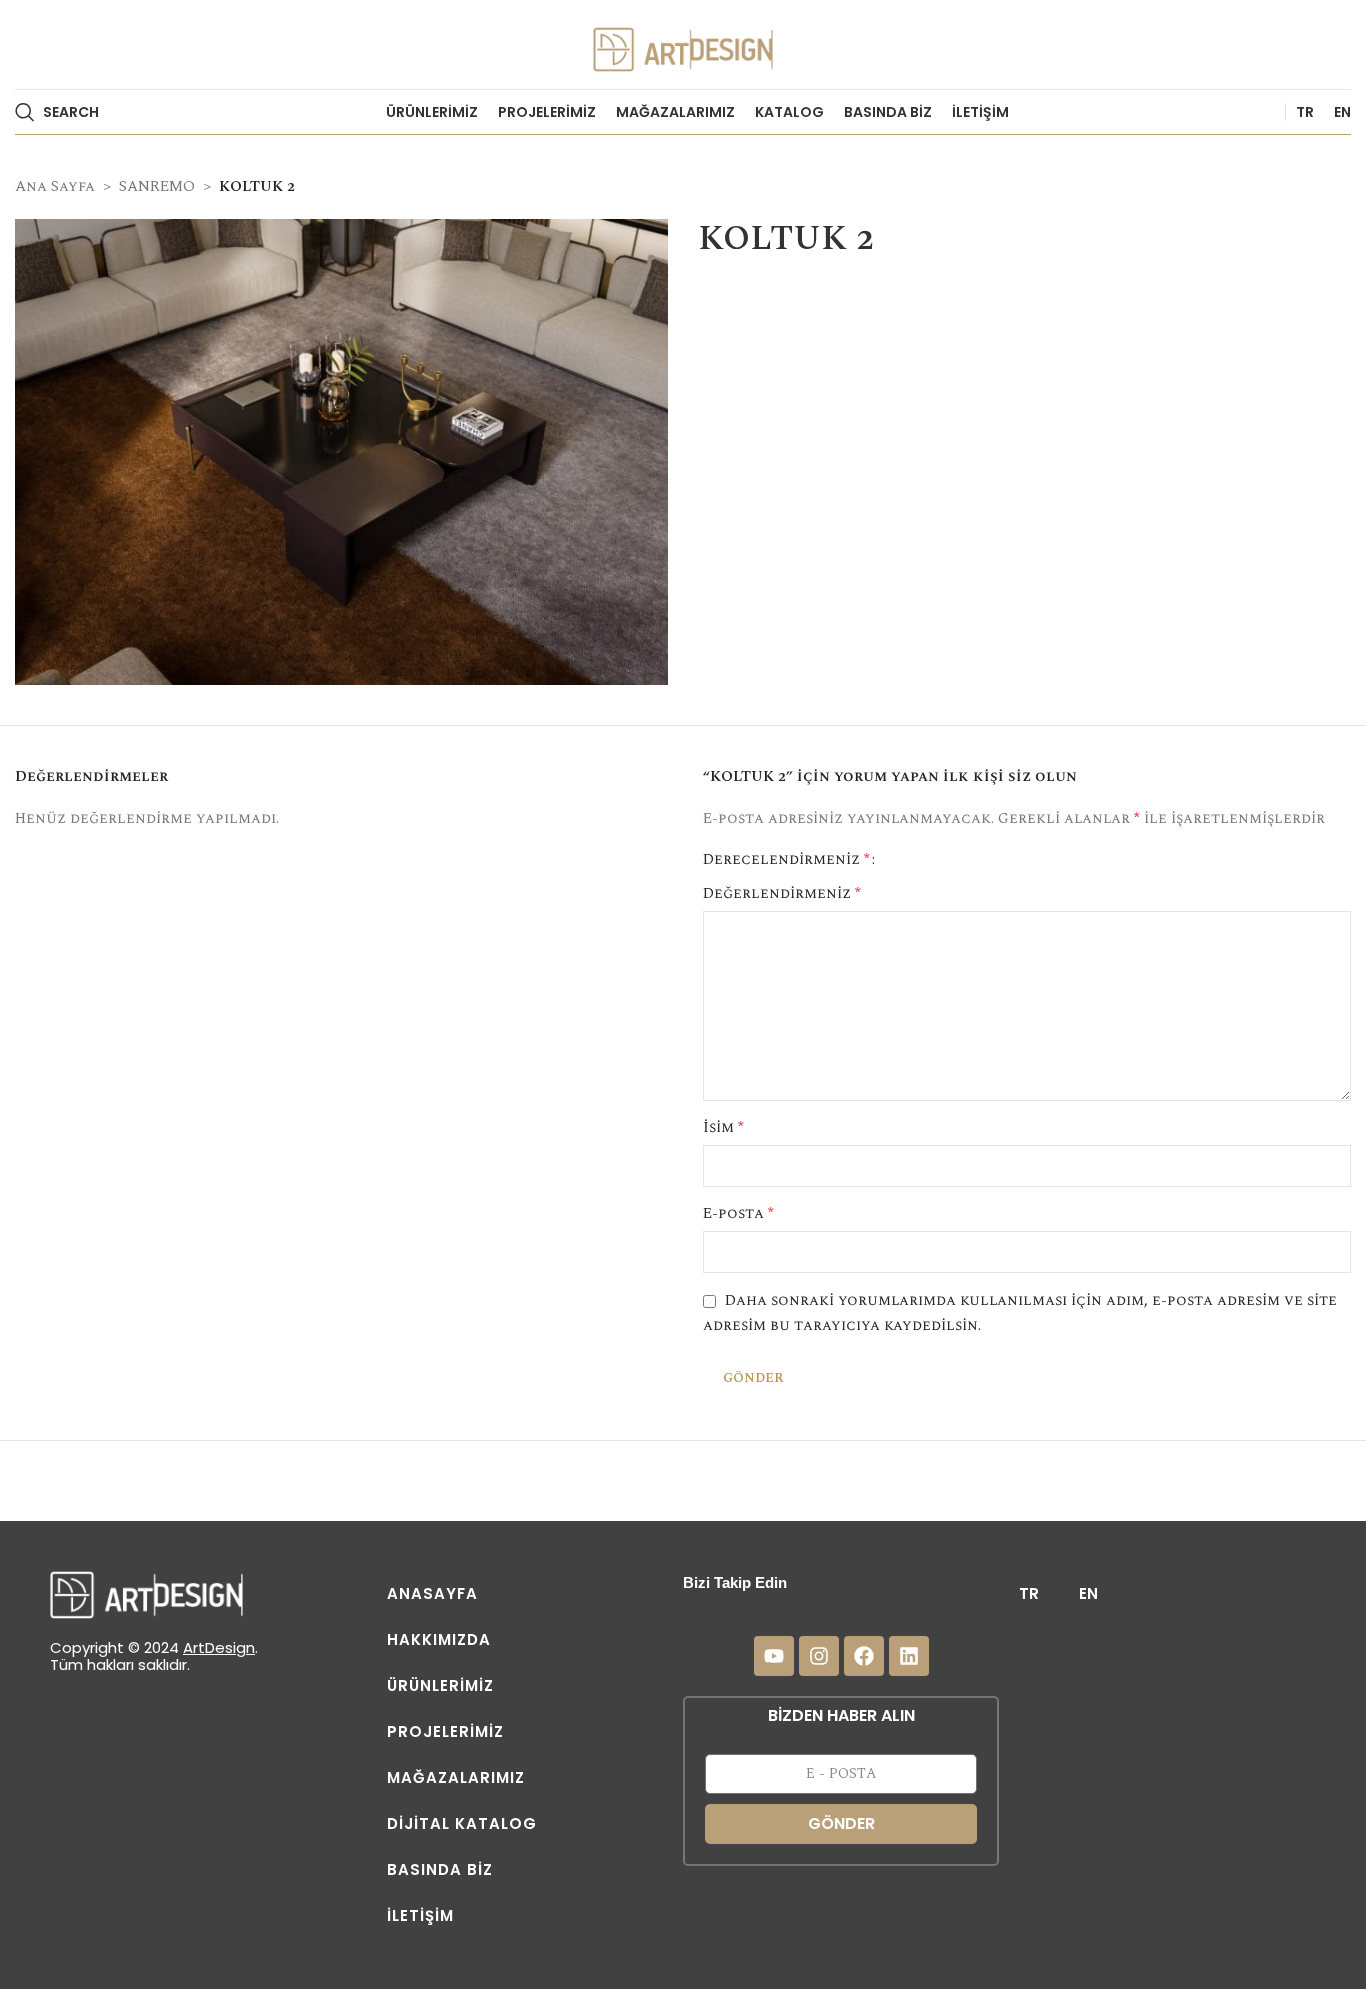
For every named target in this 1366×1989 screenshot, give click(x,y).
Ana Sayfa (55, 186)
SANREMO (157, 186)
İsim (723, 1127)
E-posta (738, 1213)
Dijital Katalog (462, 1823)
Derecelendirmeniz (786, 859)
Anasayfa (432, 1593)
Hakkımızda (439, 1639)
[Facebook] (864, 1656)
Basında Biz (440, 1869)
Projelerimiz (445, 1731)
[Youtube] (774, 1656)
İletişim (420, 1915)
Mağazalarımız (456, 1777)
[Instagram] (819, 1656)
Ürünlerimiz (440, 1685)
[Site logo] (683, 43)
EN (1088, 1593)
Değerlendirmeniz (782, 893)
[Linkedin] (909, 1656)
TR (1029, 1593)
